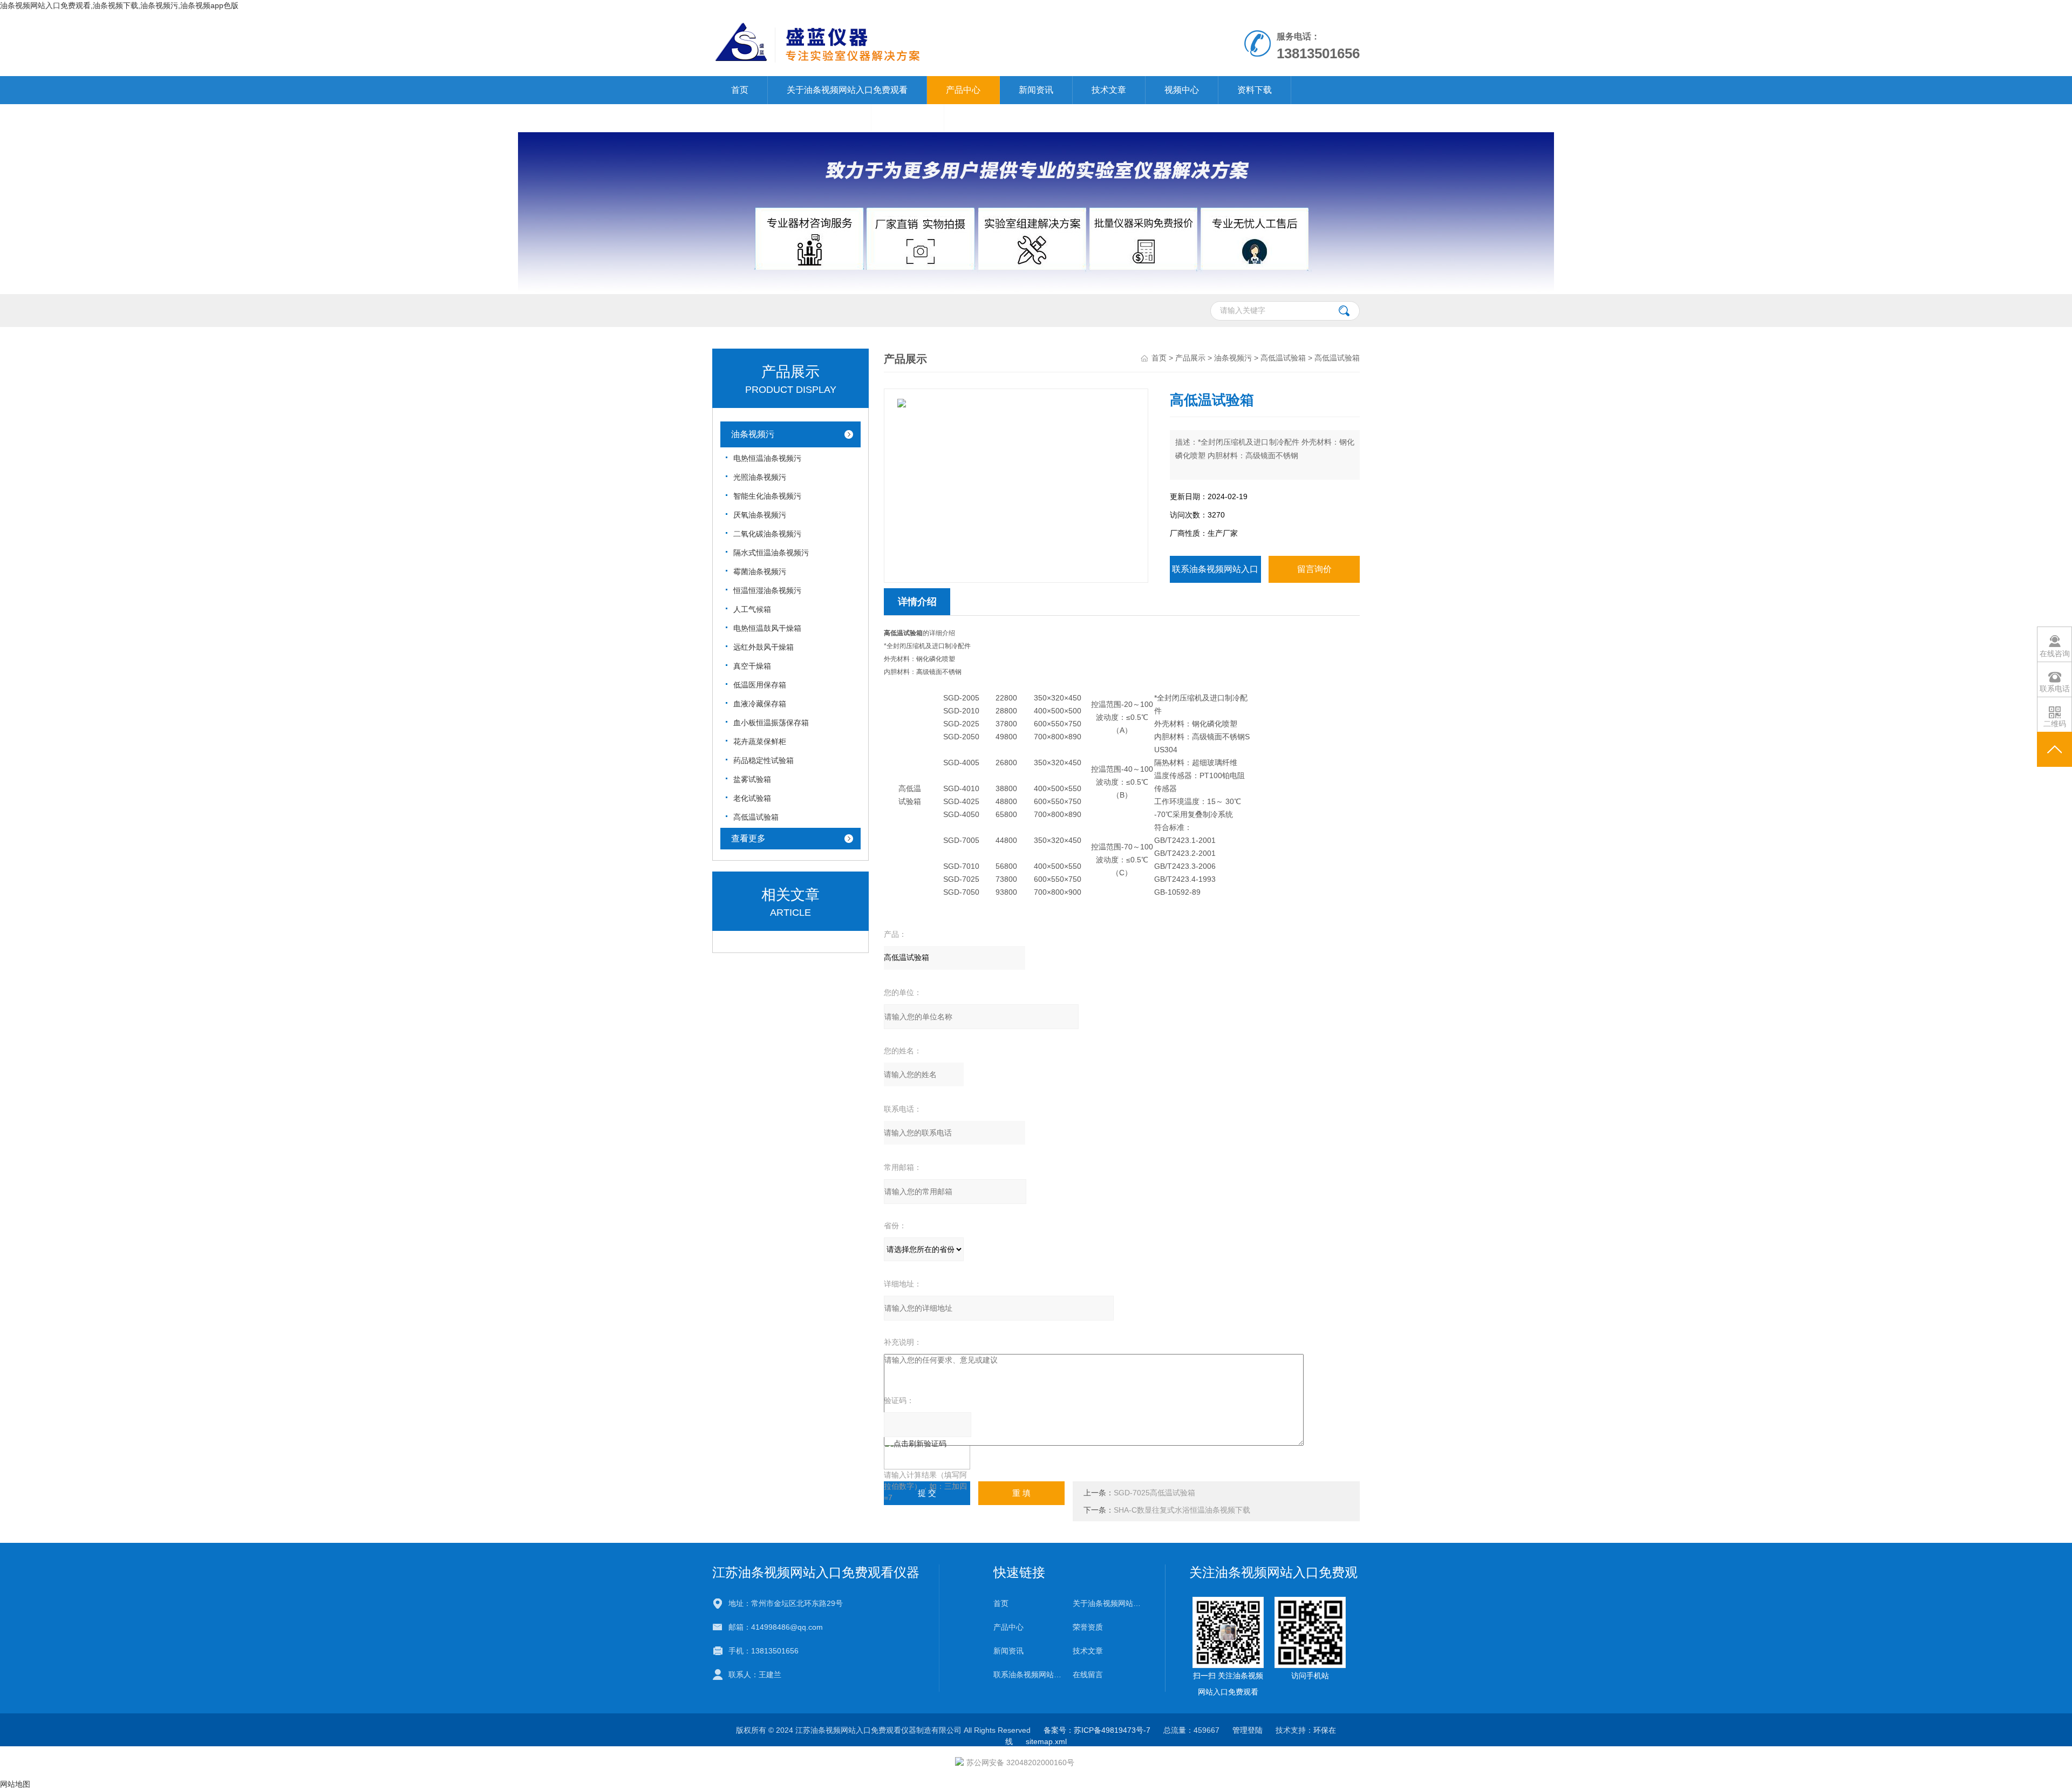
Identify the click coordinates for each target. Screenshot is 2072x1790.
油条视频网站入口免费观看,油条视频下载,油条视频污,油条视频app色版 (119, 5)
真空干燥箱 (752, 666)
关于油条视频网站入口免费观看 (847, 90)
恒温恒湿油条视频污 (767, 590)
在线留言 (908, 118)
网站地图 (15, 1784)
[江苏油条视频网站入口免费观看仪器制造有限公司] (911, 22)
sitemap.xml (1046, 1741)
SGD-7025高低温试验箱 (1154, 1493)
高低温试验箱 (756, 817)
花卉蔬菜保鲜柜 (760, 741)
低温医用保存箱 (760, 685)
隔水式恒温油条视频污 (771, 553)
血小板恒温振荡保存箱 (771, 723)
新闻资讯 (1036, 90)
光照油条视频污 (760, 477)
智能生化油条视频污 (767, 496)
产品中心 (963, 90)
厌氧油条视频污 (760, 515)
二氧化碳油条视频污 (767, 534)
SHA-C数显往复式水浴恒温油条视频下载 (1182, 1510)
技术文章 (1109, 90)
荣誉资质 (1088, 1627)
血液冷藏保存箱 (760, 704)
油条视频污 (753, 434)
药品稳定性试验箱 (764, 760)
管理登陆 (1248, 1730)
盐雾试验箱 (752, 779)
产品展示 (1190, 358)
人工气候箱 (752, 609)
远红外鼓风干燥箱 (764, 647)
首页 (740, 90)
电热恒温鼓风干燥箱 (767, 628)
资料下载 (1255, 90)
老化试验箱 (752, 798)
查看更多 (748, 838)
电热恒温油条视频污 (767, 458)
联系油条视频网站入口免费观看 (792, 118)
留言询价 (1314, 569)
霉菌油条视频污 (760, 571)
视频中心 (1182, 90)
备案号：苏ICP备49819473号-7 (1097, 1730)
